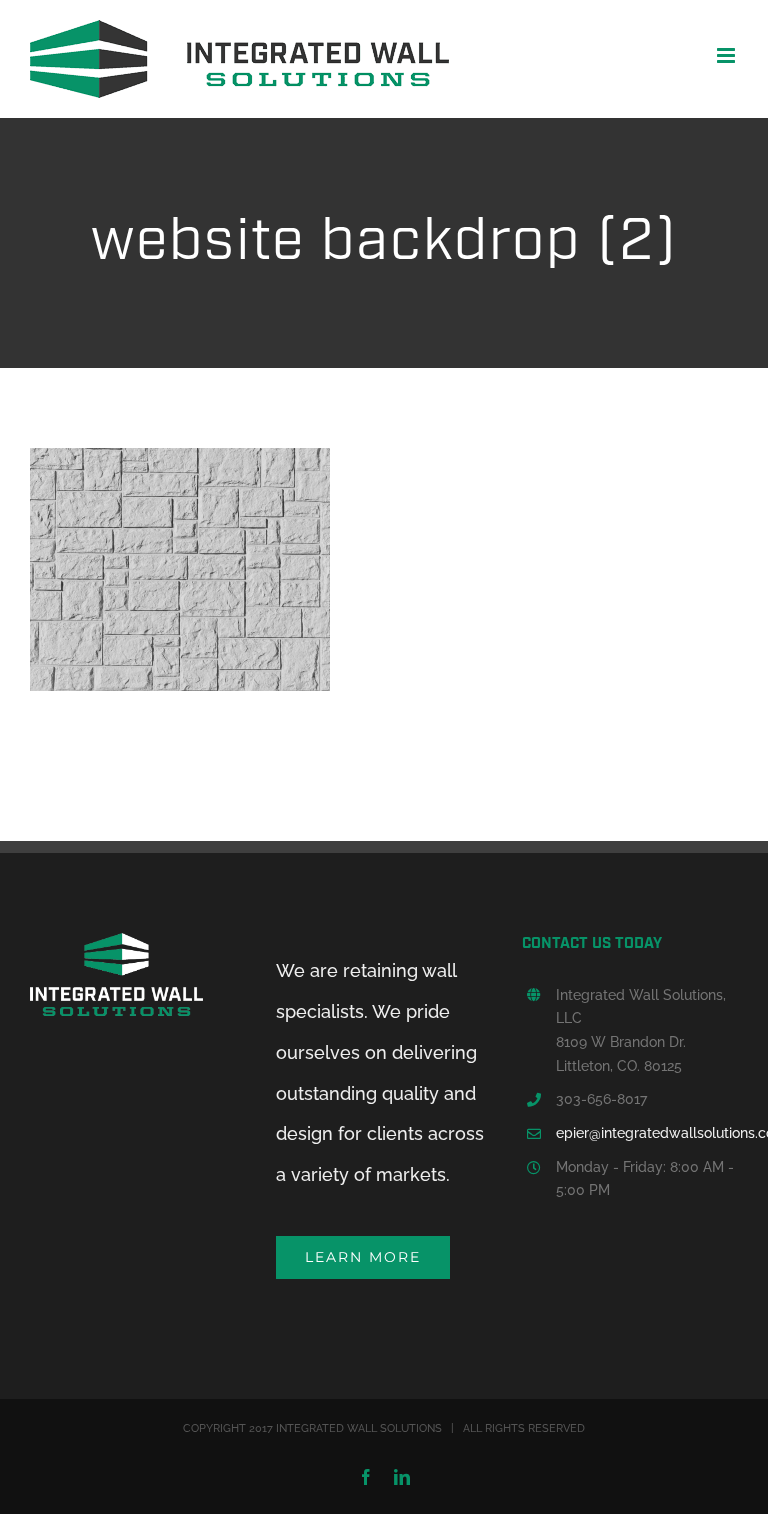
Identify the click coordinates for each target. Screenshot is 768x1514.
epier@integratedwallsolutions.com (647, 1133)
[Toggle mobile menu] (727, 55)
